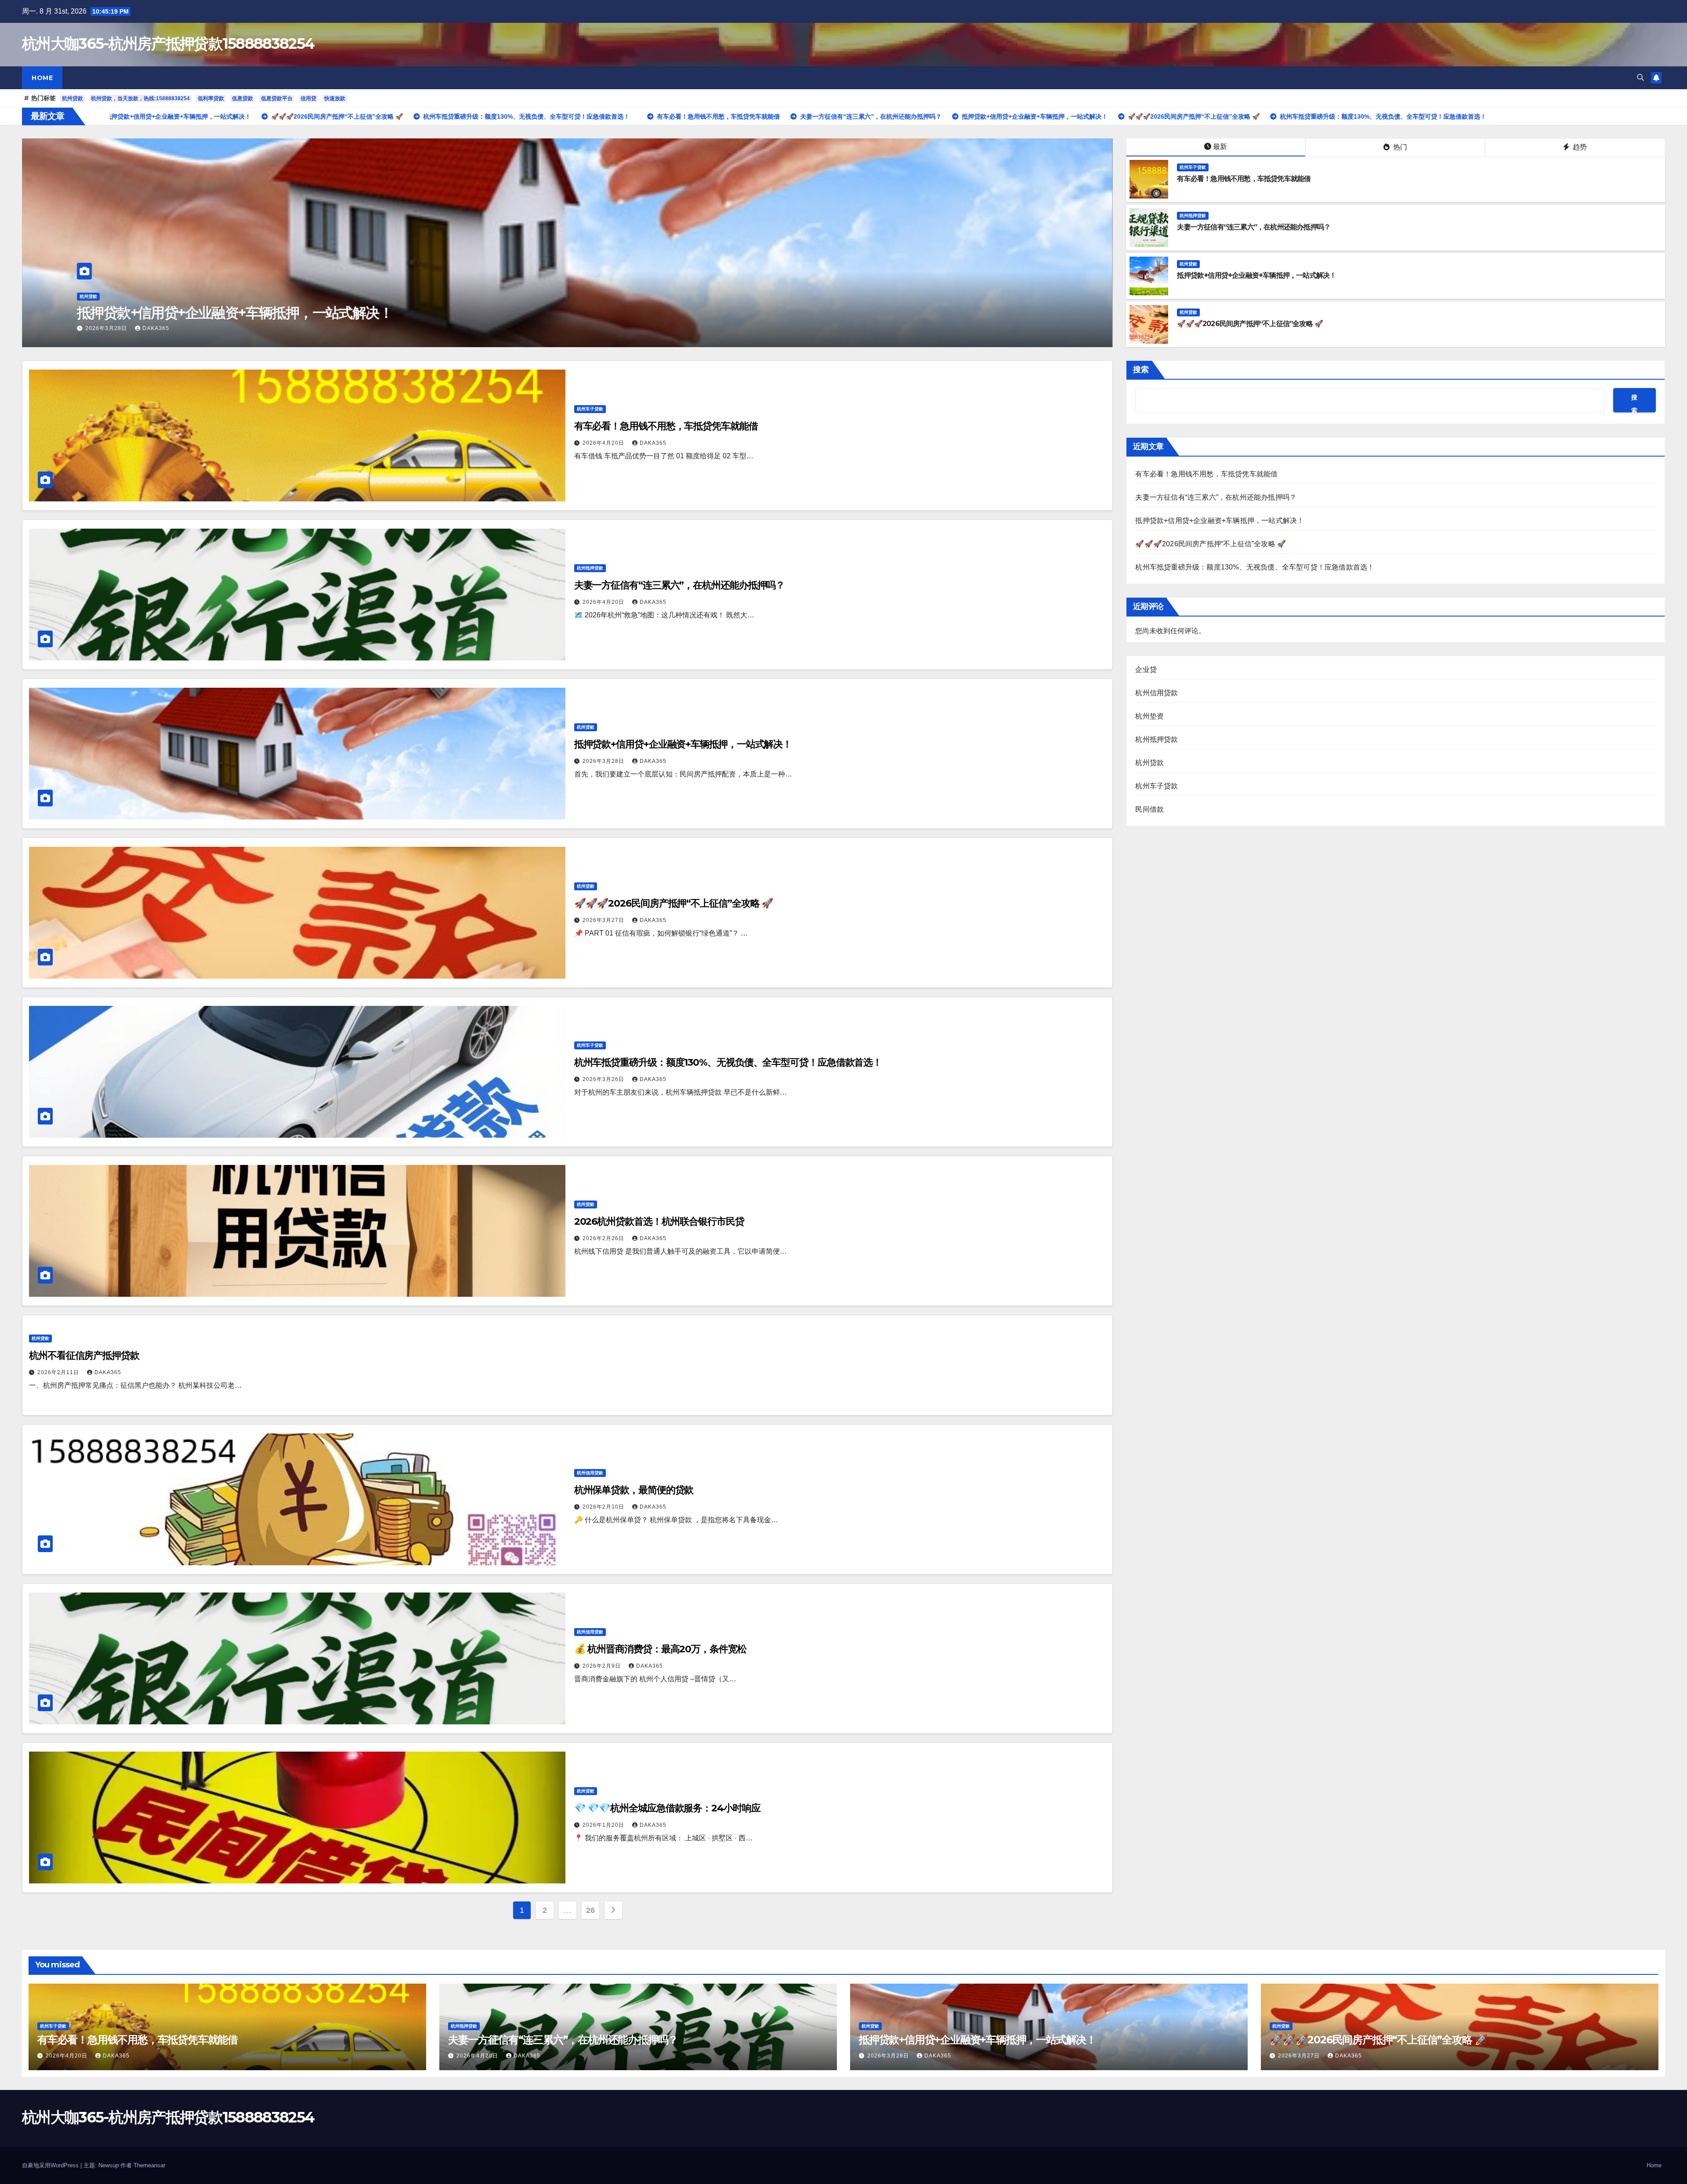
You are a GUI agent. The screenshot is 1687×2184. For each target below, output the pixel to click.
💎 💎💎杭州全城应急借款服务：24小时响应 (667, 1808)
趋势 (1579, 147)
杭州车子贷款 (93, 296)
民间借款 (1149, 809)
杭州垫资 (1149, 716)
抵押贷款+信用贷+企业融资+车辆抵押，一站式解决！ (1256, 275)
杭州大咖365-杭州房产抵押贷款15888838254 (168, 44)
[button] (1640, 78)
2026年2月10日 (604, 1507)
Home (42, 78)
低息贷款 (243, 98)
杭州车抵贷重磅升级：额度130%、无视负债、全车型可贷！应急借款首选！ (728, 1062)
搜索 (1141, 370)
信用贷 (308, 98)
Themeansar (149, 2165)
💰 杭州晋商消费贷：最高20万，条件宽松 (660, 1649)
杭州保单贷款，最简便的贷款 (634, 1490)
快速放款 (335, 98)
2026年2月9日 (603, 1666)
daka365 (156, 328)
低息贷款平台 (277, 98)
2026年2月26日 (604, 1238)
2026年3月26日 (604, 1079)
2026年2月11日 (59, 1372)
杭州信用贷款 (590, 1473)
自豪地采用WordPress (51, 2165)
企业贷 (1146, 669)
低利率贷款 (211, 98)
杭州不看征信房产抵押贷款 (84, 1355)
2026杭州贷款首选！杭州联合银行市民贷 (659, 1221)
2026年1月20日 (604, 1825)
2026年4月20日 (107, 328)
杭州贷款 (72, 98)
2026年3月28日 (604, 761)
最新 (1220, 147)
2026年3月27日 (604, 920)
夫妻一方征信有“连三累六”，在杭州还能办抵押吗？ (1254, 227)
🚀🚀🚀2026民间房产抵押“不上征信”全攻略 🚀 (1250, 324)
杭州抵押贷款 (1193, 216)
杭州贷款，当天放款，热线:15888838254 (140, 98)
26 (590, 1910)
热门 (1399, 147)
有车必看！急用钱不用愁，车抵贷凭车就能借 (210, 313)
